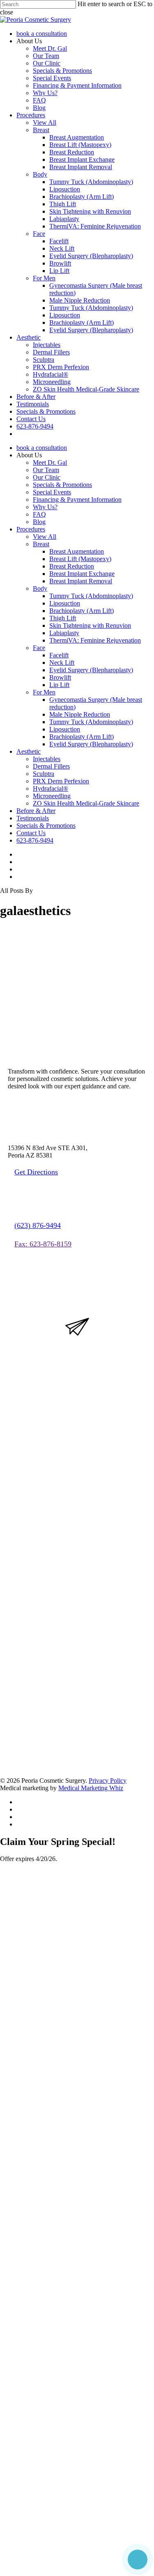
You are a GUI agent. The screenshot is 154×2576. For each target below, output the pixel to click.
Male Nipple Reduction (80, 714)
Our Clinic (47, 477)
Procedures (31, 529)
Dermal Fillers (51, 766)
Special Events (52, 492)
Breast (41, 544)
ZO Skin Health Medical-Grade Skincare (86, 803)
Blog (39, 522)
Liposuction (65, 603)
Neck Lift (62, 663)
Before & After (36, 811)
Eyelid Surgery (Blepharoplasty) (91, 670)
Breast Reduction (72, 566)
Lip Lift (59, 685)
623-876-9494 (35, 840)
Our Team (46, 470)
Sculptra (44, 774)
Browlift (60, 677)
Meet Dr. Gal (50, 462)
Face (39, 648)
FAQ (39, 514)
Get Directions (36, 1172)
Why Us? (45, 507)
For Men (44, 692)
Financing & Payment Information (77, 500)
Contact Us (31, 833)
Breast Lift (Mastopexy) (80, 559)
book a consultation (42, 448)
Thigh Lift (63, 618)
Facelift (59, 655)
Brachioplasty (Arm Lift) (82, 611)
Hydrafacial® (51, 788)
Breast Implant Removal (81, 581)
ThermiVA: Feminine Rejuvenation (95, 640)
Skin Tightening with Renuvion (90, 625)
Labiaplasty (64, 633)
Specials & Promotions (62, 485)
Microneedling (52, 796)
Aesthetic (29, 751)
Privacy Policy (108, 1781)
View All (45, 537)
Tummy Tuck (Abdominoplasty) (91, 596)
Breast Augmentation (77, 551)
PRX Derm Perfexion (61, 781)
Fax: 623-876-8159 (43, 1244)
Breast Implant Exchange (82, 574)
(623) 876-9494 (38, 1225)
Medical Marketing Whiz (91, 1788)
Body (40, 588)
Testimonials (33, 818)
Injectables (47, 759)
